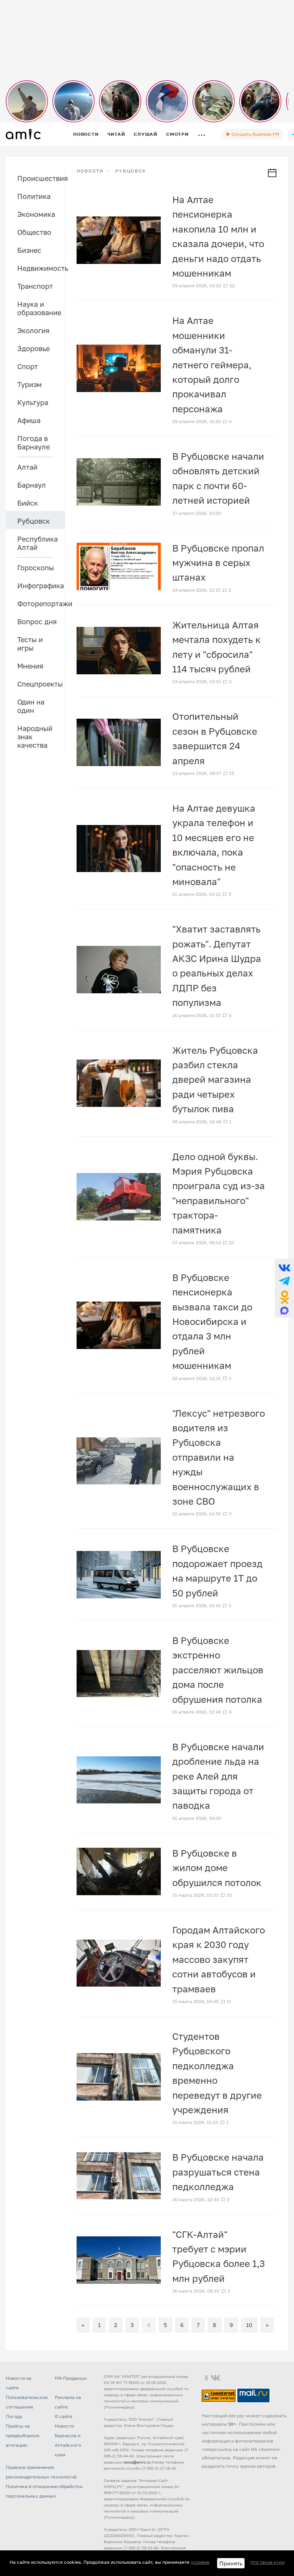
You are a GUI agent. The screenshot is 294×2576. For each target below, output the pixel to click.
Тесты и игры (30, 644)
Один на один (31, 706)
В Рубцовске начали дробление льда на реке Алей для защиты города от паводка (218, 1776)
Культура (33, 402)
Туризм (29, 384)
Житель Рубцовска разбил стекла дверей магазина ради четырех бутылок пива (215, 1080)
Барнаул (32, 485)
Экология (33, 330)
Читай (116, 134)
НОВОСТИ (90, 171)
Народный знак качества (35, 737)
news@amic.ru (137, 2462)
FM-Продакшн (71, 2378)
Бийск (28, 503)
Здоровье (33, 348)
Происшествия (41, 178)
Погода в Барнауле (33, 443)
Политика (34, 196)
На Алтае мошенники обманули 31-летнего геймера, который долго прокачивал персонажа (212, 364)
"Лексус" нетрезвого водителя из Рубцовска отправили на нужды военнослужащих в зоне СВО (219, 1457)
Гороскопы (36, 568)
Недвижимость (41, 268)
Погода (14, 2416)
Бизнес (29, 250)
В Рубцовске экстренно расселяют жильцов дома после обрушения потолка (218, 1670)
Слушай (145, 134)
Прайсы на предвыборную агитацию (23, 2435)
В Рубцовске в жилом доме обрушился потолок (217, 1868)
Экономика (36, 214)
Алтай (27, 467)
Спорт (28, 366)
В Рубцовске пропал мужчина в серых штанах (218, 563)
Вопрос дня (37, 622)
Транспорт (35, 286)
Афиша (29, 420)
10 (249, 2325)
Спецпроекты (40, 684)
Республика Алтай (38, 543)
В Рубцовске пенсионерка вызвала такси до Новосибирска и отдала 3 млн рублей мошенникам (212, 1321)
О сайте (64, 2416)
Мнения (30, 666)
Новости (86, 134)
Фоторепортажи (41, 604)
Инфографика (41, 586)
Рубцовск (33, 521)
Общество (34, 232)
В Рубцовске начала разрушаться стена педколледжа (218, 2172)
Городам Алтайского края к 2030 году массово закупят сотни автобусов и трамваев (219, 1959)
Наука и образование (39, 308)
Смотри (177, 134)
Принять (231, 2563)
